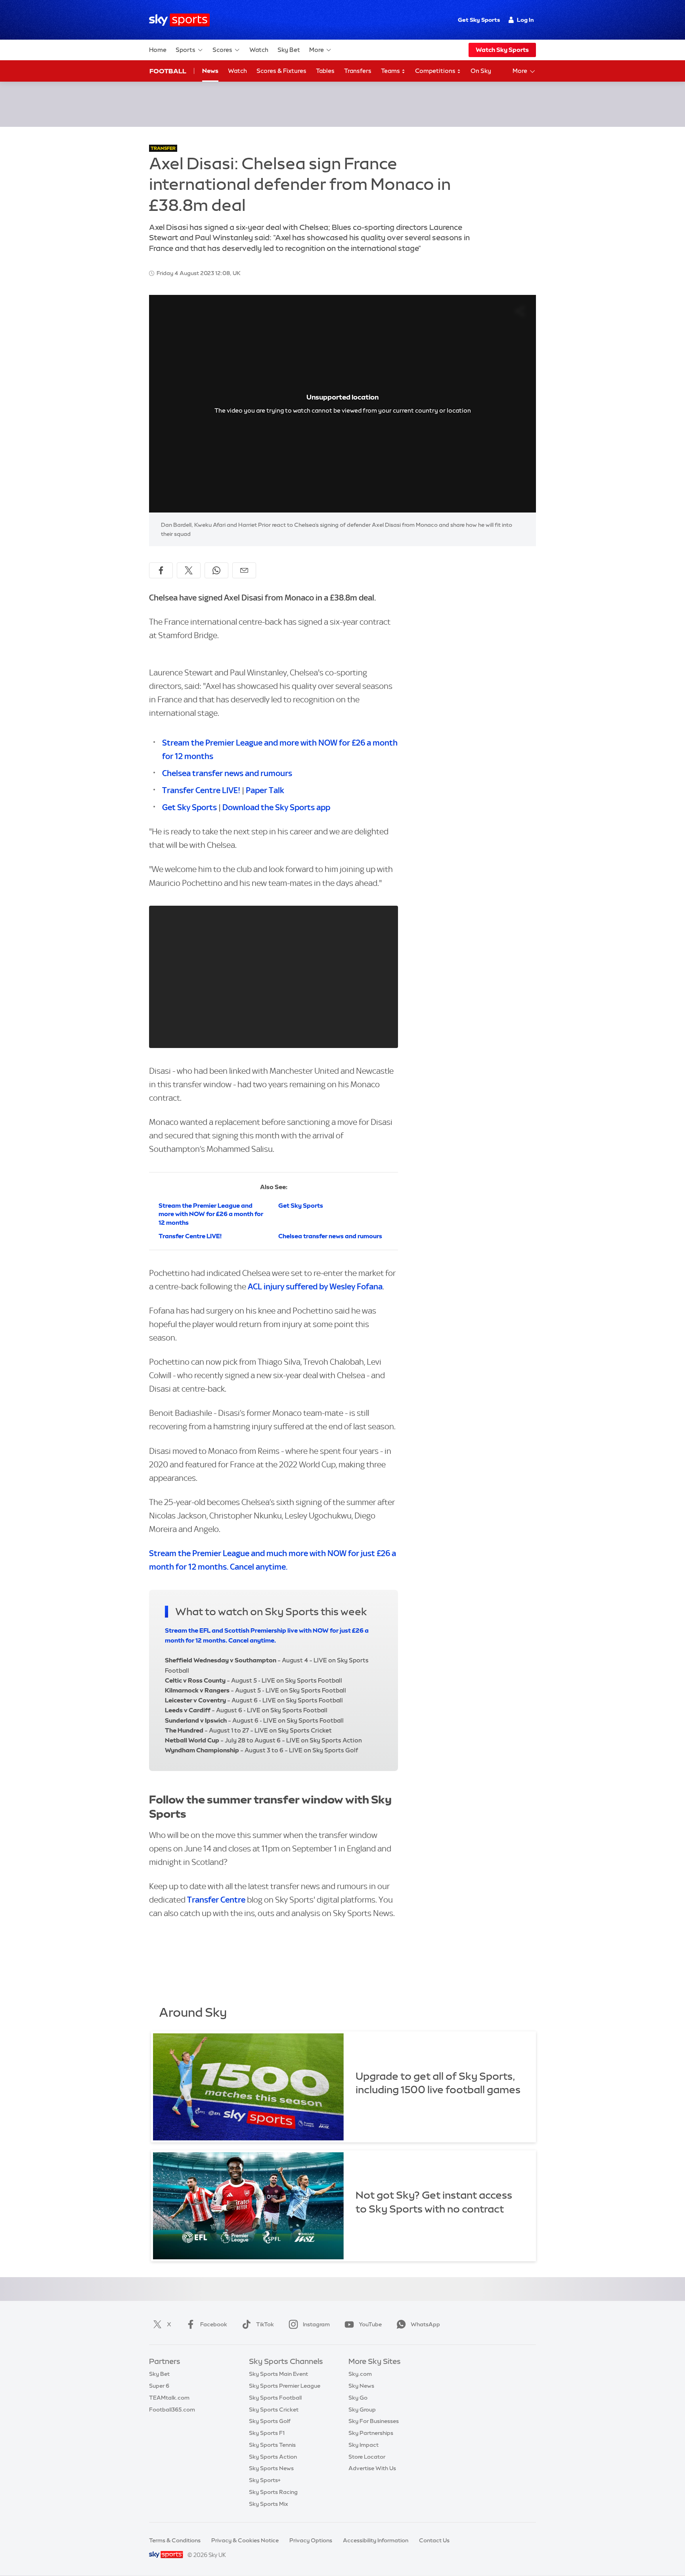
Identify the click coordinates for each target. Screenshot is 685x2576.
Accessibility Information (376, 2540)
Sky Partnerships (371, 2433)
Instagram (316, 2324)
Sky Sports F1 (267, 2433)
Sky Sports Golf (270, 2421)
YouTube (370, 2324)
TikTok (265, 2324)
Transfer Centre (216, 1900)
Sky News (361, 2386)
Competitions (436, 71)
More (317, 50)
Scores (222, 50)
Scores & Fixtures (281, 71)
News (210, 71)
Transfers (358, 71)
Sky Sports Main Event (278, 2374)
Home (158, 50)
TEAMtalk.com (169, 2398)
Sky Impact (364, 2445)
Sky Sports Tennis (272, 2445)
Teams (391, 71)
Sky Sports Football (275, 2398)
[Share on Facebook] (161, 570)
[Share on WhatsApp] (216, 570)
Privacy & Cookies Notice (245, 2540)
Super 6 (159, 2386)
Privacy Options (311, 2540)
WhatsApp (425, 2324)
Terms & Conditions (175, 2540)
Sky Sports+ (265, 2480)
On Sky (481, 71)
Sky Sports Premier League (285, 2386)
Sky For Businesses (374, 2421)
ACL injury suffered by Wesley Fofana (314, 1286)
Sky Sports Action (273, 2457)
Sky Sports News (271, 2468)
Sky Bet (289, 50)
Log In (525, 20)
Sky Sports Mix (269, 2504)
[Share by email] (244, 570)
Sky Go (358, 2398)
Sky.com (360, 2374)
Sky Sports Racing (273, 2492)
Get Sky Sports (479, 20)
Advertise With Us (372, 2468)
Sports (186, 50)
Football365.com (172, 2410)
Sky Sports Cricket (274, 2410)
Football (168, 71)
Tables (325, 71)
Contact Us (434, 2540)
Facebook (214, 2324)
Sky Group (362, 2410)
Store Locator (367, 2457)
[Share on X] (189, 570)
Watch (259, 50)
